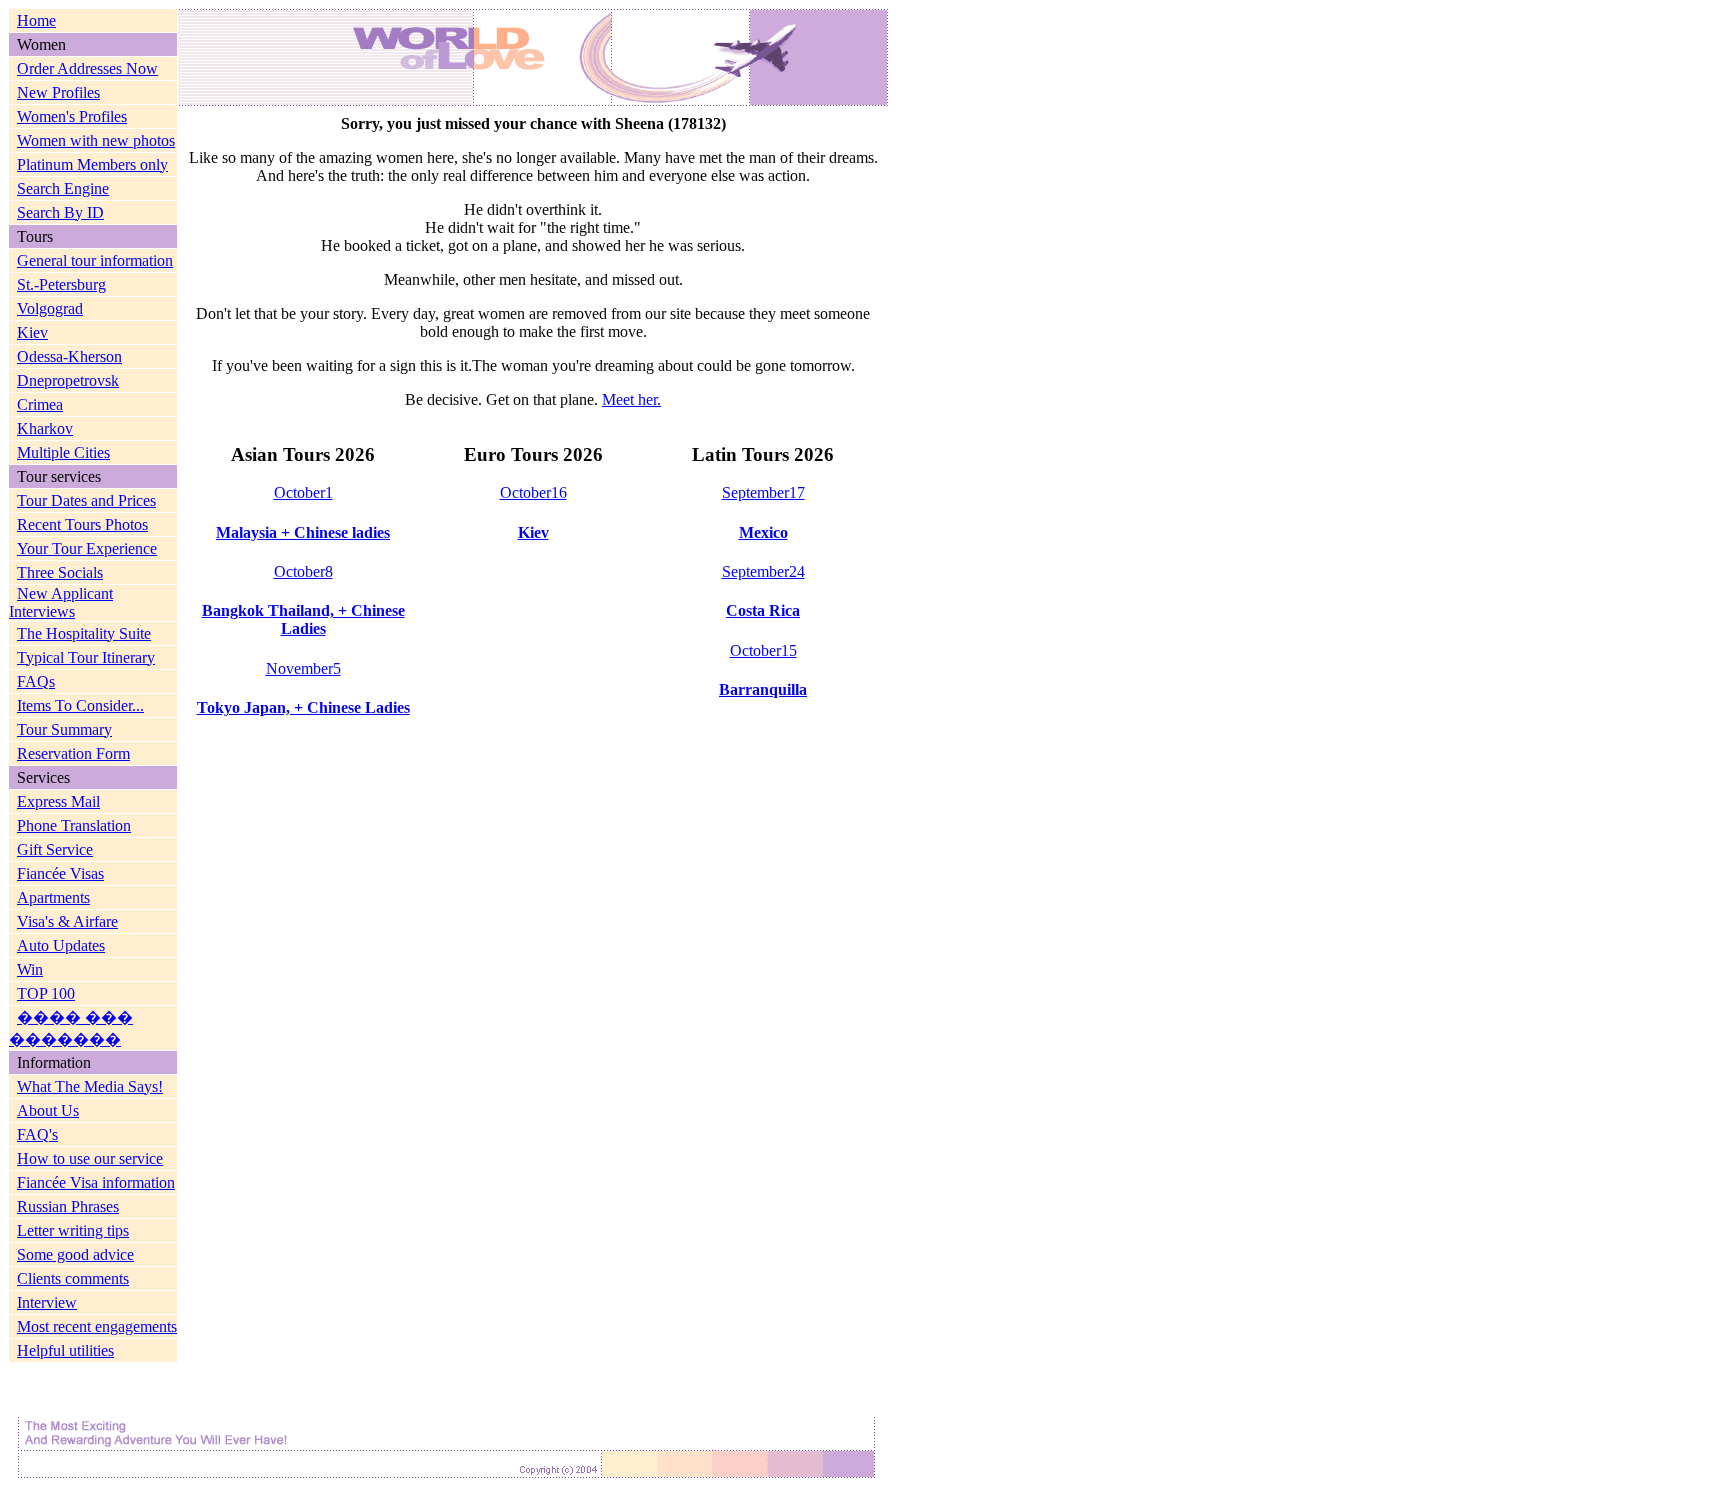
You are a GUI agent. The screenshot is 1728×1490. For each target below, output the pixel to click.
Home (36, 20)
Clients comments (73, 1278)
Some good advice (75, 1254)
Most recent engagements (97, 1326)
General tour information (95, 260)
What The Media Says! (90, 1086)
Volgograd (50, 308)
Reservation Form (73, 753)
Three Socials (60, 572)
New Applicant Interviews (61, 602)
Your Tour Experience (87, 548)
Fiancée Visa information (96, 1182)
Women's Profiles (72, 116)
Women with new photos (96, 140)
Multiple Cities (63, 452)
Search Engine (63, 188)
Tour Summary (64, 729)
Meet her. (631, 399)
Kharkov (45, 428)
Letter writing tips (73, 1230)
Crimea (40, 404)
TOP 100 (46, 993)
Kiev (32, 332)
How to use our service (90, 1158)
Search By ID (60, 212)
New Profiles (58, 92)
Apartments (53, 897)
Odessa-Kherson (69, 356)
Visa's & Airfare (67, 921)
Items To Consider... (80, 705)
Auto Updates (61, 945)
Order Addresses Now (87, 68)
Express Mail (58, 801)
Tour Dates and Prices (86, 500)
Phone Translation (74, 825)
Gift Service (55, 849)
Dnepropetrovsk (68, 380)
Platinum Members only (92, 164)
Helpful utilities (65, 1350)
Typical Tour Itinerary (86, 657)
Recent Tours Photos (82, 524)
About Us (48, 1110)
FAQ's (37, 1134)
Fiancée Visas (60, 873)
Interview (47, 1302)
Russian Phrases (68, 1206)
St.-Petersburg (61, 284)
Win (30, 969)
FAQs (36, 681)
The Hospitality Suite (84, 633)
